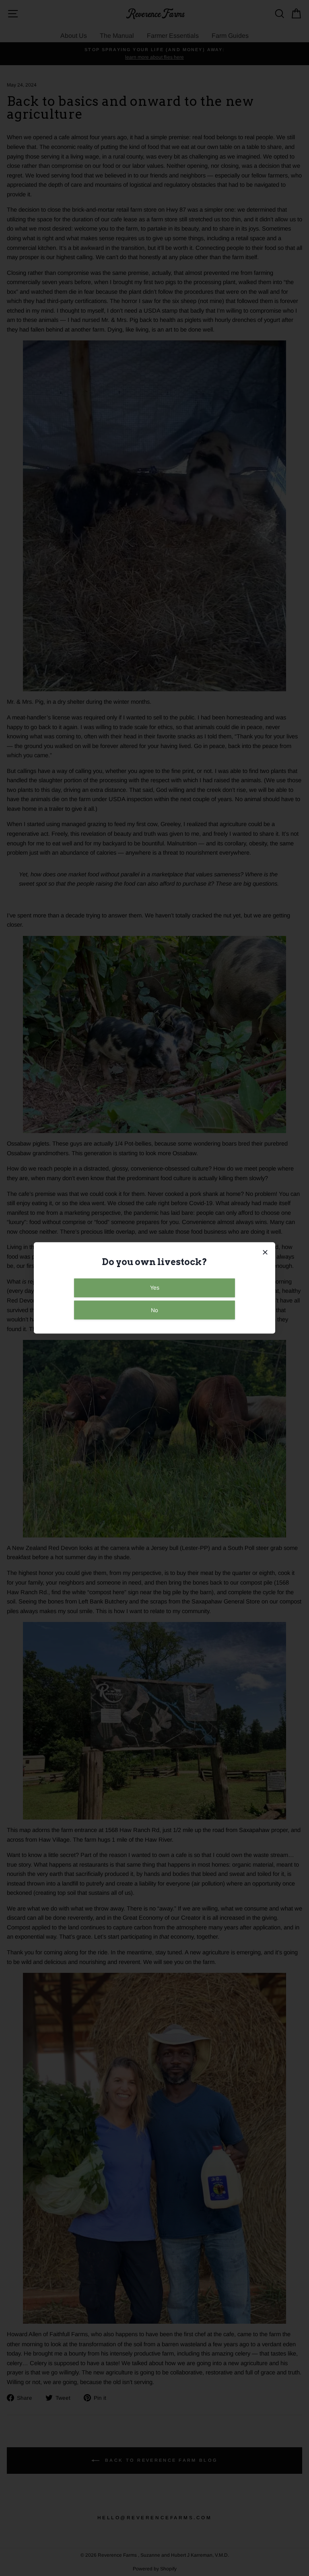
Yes (155, 1288)
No (154, 1310)
